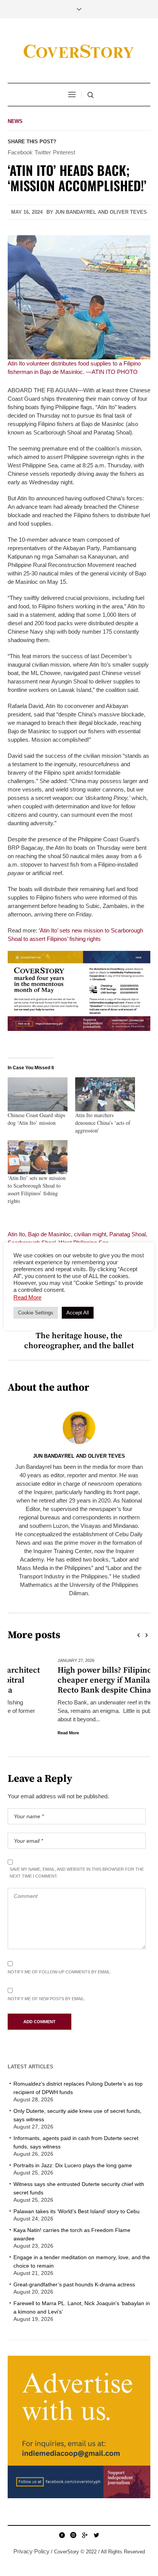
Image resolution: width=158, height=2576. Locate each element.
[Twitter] (96, 2535)
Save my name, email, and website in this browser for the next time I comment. (77, 1873)
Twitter (43, 152)
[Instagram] (73, 2535)
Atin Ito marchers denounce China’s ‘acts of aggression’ (103, 1123)
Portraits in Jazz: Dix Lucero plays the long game (73, 2165)
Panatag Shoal (128, 1234)
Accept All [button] (78, 1313)
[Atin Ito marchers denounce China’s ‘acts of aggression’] (105, 1094)
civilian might (90, 1234)
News (15, 121)
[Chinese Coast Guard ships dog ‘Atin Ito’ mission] (38, 1094)
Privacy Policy (31, 2551)
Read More (18, 1733)
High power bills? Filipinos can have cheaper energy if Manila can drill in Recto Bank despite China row (75, 1680)
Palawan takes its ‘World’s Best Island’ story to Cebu (77, 2211)
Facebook (20, 152)
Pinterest (64, 152)
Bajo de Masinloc (49, 1234)
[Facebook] (62, 2535)
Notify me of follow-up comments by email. (59, 1972)
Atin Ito (16, 1234)
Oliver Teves (128, 212)
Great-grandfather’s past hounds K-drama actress (74, 2284)
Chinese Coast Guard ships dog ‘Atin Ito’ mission (36, 1119)
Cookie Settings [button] (36, 1313)
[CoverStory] (79, 52)
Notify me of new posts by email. (46, 1999)
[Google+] (85, 2535)
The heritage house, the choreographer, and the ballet (79, 1341)
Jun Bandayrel (76, 212)
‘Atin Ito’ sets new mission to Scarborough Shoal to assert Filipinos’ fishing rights (37, 1189)
